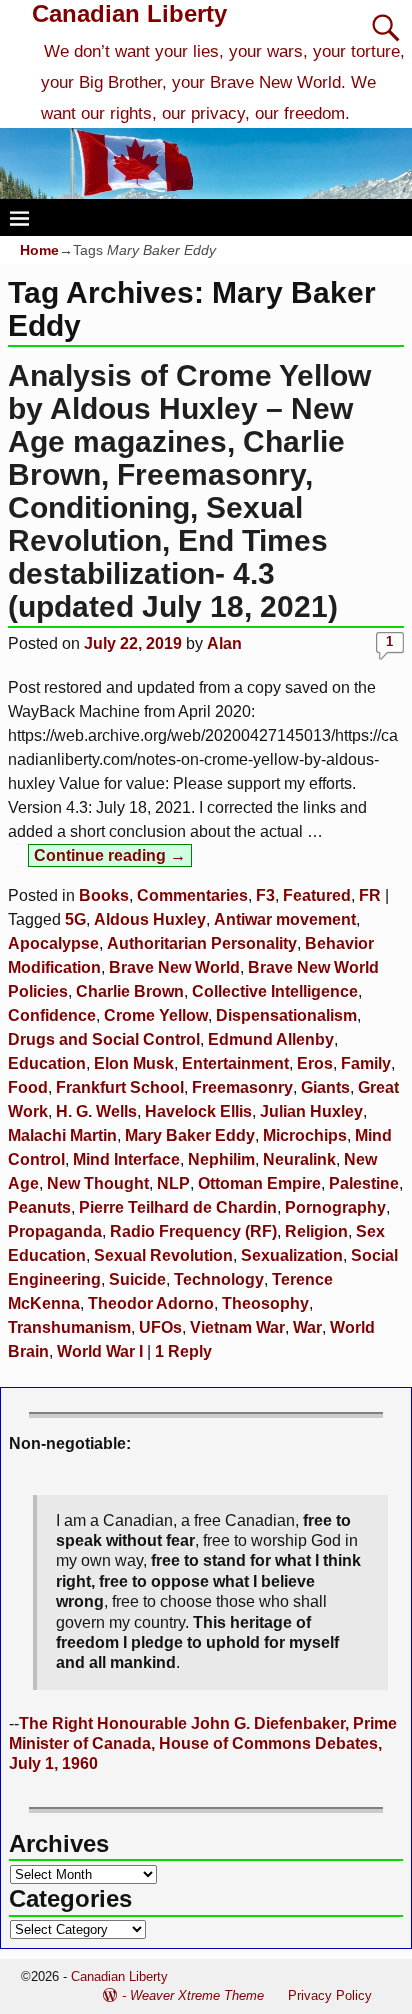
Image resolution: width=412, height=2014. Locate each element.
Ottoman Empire (259, 1183)
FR (370, 895)
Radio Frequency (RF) (193, 1231)
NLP (173, 1183)
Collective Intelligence (275, 991)
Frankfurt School (120, 1087)
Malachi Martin (62, 1135)
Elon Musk (134, 1063)
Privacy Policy (330, 1995)
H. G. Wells (96, 1111)
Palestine (364, 1183)
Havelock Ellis (198, 1111)
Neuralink (299, 1159)
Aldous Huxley (150, 919)
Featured (317, 895)
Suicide (137, 1279)
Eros (315, 1063)
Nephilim (221, 1159)
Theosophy (265, 1303)
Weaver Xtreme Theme (197, 1995)
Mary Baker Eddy (190, 1135)
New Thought (98, 1183)
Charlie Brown (130, 991)
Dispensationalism (286, 1015)
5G (75, 919)
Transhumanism (69, 1327)
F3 (265, 895)
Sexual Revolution (163, 1255)
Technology (219, 1279)
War (307, 1327)
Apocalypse (53, 943)
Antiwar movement (285, 919)
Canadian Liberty (129, 13)
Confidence (52, 1015)
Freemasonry (242, 1087)
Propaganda (55, 1231)
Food (28, 1087)
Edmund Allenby (271, 1039)
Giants (325, 1087)
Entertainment (235, 1063)
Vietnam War (237, 1327)
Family (366, 1063)
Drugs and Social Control (104, 1039)
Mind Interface (126, 1159)
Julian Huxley (311, 1111)
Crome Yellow (156, 1015)
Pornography (335, 1207)
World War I (100, 1351)
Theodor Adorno (151, 1303)
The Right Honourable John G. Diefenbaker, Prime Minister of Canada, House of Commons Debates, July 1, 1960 (203, 1744)
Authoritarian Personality (202, 943)
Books (104, 895)
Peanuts (39, 1207)
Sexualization (292, 1255)
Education (47, 1063)
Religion (316, 1231)
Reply (183, 1351)
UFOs (160, 1327)
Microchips (305, 1135)
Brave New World (174, 967)
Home (39, 250)
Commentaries (192, 895)
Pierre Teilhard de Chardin (178, 1207)
